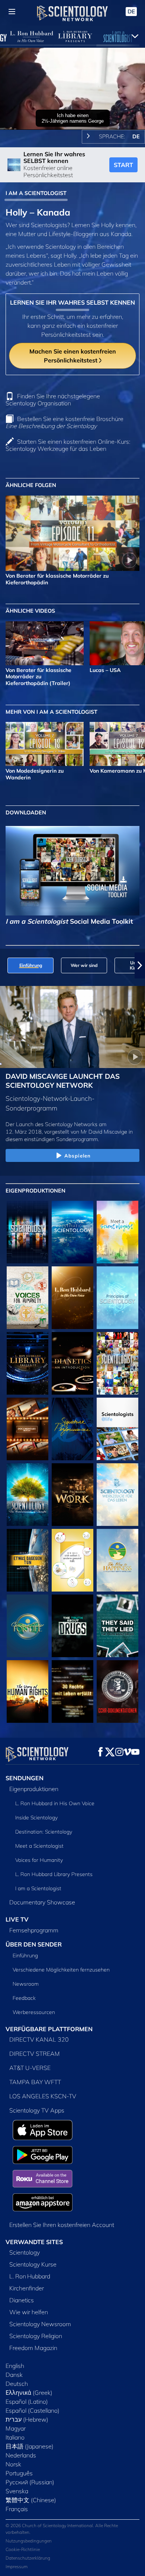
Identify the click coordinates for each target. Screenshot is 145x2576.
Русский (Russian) (30, 2482)
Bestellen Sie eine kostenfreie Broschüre (65, 422)
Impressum (17, 2566)
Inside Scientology (36, 1818)
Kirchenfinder (27, 2288)
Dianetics (22, 2300)
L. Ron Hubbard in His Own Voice (55, 1803)
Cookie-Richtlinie (23, 2549)
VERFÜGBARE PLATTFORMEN (49, 2029)
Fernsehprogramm (34, 1930)
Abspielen (78, 1156)
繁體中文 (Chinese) (31, 2500)
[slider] (72, 114)
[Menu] (12, 12)
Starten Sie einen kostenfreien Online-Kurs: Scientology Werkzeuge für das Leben (68, 445)
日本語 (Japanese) (30, 2446)
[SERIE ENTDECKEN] (28, 1232)
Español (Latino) (27, 2401)
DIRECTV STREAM (35, 2054)
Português (19, 2473)
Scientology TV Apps (37, 2110)
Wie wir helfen (29, 2312)
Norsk (13, 2464)
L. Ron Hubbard (30, 2276)
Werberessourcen (34, 2012)
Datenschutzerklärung (28, 2558)
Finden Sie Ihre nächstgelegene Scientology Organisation (53, 400)
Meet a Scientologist (39, 1846)
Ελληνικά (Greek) (29, 2393)
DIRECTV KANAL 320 (39, 2039)
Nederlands (21, 2455)
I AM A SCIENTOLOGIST (36, 193)
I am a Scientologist (38, 1888)
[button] (5, 965)
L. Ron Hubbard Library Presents (54, 1874)
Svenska (17, 2491)
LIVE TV (17, 1919)
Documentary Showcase (42, 1902)
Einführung (25, 1955)
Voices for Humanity (39, 1860)
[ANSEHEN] (117, 1298)
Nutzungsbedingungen (29, 2541)
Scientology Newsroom (40, 2324)
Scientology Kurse (33, 2264)
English (15, 2366)
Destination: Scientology (44, 1832)
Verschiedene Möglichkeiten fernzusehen (61, 1970)
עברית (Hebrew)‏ (27, 2419)
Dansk (14, 2375)
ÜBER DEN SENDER (34, 1944)
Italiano (15, 2437)
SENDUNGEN (25, 1778)
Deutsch (17, 2384)
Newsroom (26, 1984)
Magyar (16, 2428)
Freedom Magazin (33, 2348)
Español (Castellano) (33, 2410)
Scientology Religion (36, 2336)
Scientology (25, 2252)
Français (17, 2509)
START (123, 165)
